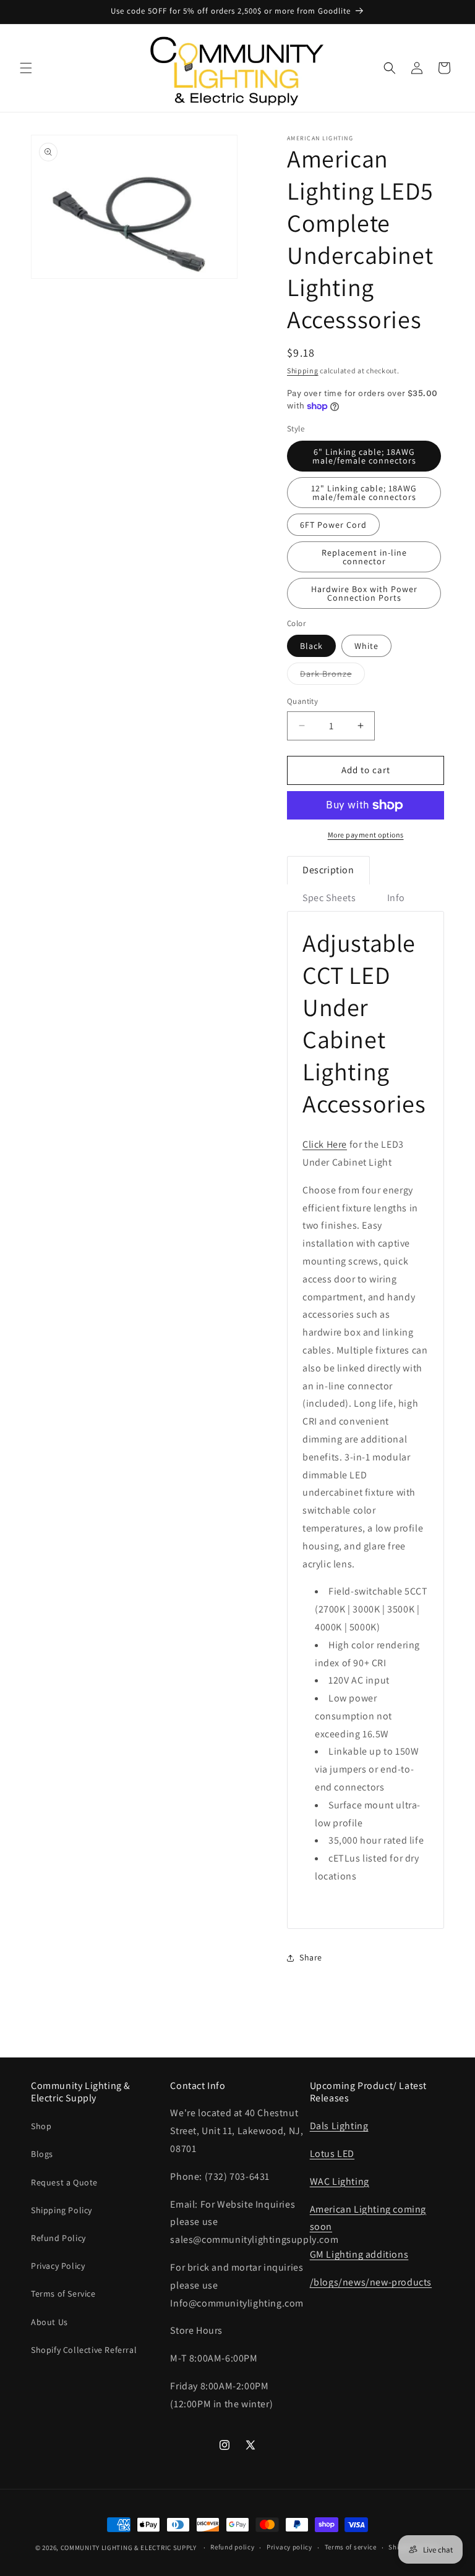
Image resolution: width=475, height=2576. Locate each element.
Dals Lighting (339, 2126)
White (366, 646)
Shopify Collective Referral (84, 2350)
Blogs (42, 2154)
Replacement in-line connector (364, 557)
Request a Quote (64, 2182)
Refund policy (232, 2547)
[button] (26, 68)
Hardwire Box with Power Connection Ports (364, 593)
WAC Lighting (340, 2181)
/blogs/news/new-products (371, 2282)
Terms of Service (63, 2294)
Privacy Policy (58, 2266)
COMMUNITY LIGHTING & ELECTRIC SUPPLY (129, 2548)
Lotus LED (332, 2154)
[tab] (328, 870)
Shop (41, 2126)
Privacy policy (289, 2547)
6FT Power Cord (333, 525)
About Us (49, 2322)
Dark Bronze (332, 676)
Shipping (303, 371)
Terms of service (351, 2547)
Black (311, 646)
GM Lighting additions (359, 2254)
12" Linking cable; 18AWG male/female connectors (364, 493)
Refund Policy (58, 2238)
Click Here (325, 1144)
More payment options (366, 835)
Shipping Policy (62, 2210)
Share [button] (311, 1957)
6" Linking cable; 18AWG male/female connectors (364, 456)
